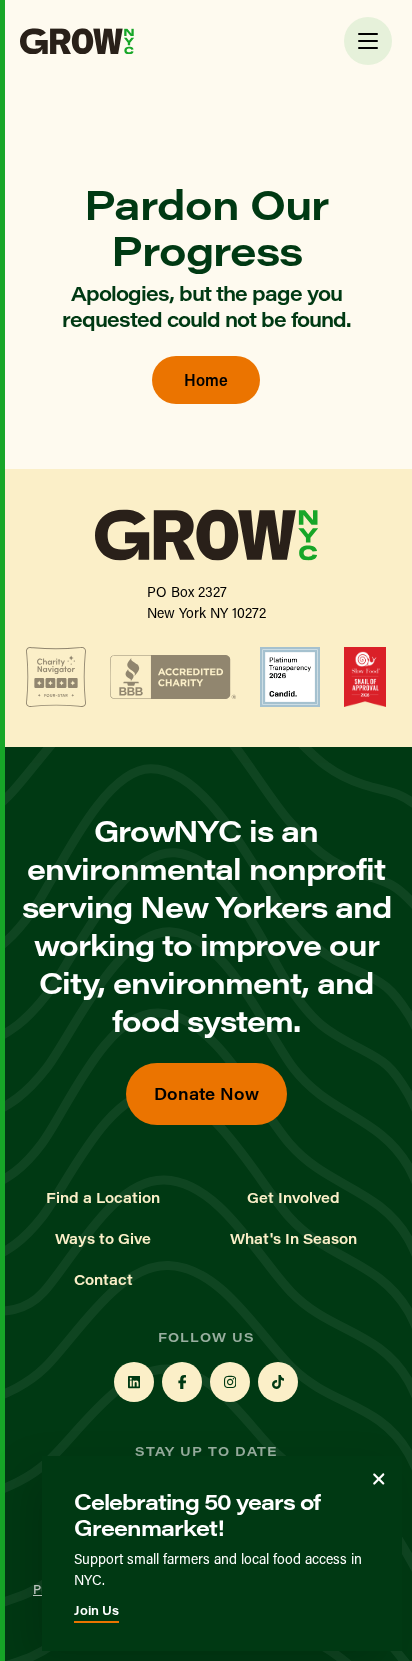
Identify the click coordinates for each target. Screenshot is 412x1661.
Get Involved (293, 1198)
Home (206, 379)
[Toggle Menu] (368, 41)
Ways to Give (103, 1239)
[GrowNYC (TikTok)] (278, 1382)
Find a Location (103, 1198)
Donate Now (206, 1093)
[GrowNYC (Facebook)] (182, 1382)
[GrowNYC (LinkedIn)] (134, 1382)
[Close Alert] (379, 1479)
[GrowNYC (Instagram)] (230, 1382)
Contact (103, 1280)
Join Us (96, 1610)
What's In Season (293, 1239)
